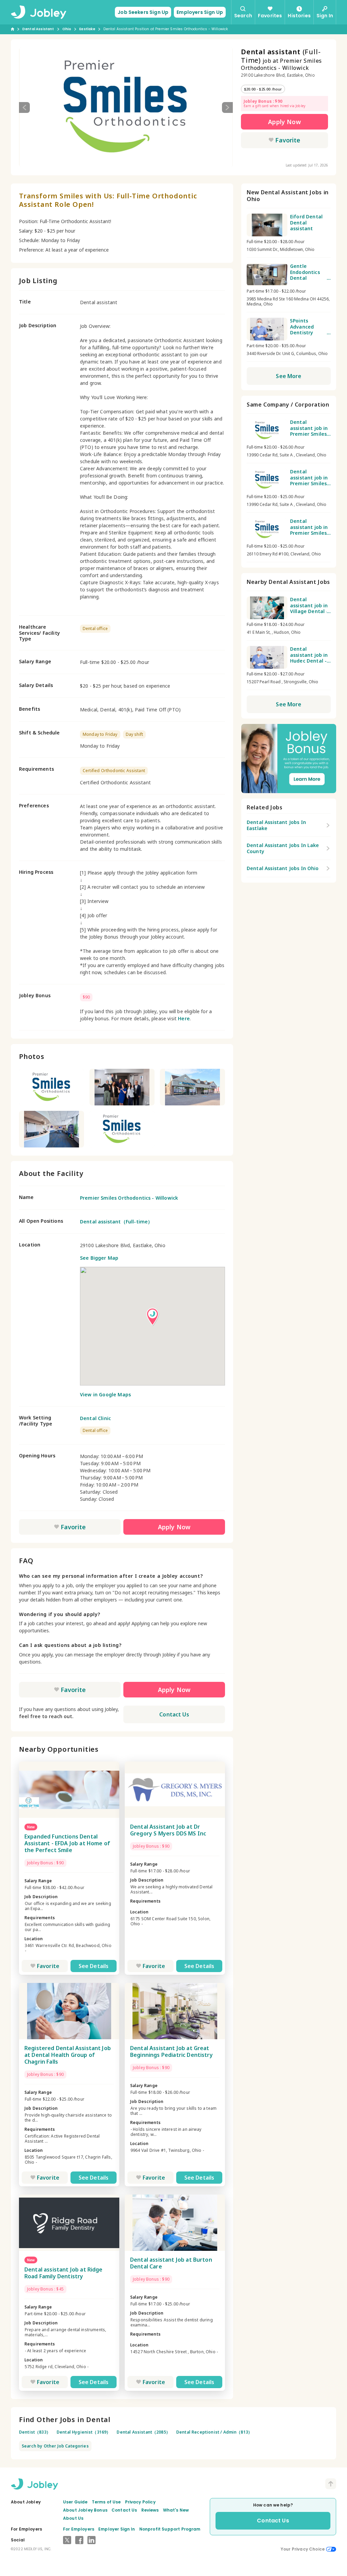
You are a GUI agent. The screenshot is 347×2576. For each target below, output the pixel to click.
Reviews (150, 2510)
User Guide (75, 2502)
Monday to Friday (100, 734)
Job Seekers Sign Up (143, 12)
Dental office (95, 628)
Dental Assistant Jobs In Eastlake (276, 825)
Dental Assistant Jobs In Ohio (283, 868)
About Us (73, 2518)
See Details (94, 1966)
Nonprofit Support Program (170, 2529)
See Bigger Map (99, 1258)
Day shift (134, 734)
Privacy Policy (140, 2502)
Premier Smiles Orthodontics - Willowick (129, 1198)
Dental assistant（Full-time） (116, 1222)
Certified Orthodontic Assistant (114, 771)
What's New (176, 2510)
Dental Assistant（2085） (143, 2432)
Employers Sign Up (200, 12)
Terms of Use (106, 2502)
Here (184, 1018)
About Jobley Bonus (85, 2510)
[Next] (227, 107)
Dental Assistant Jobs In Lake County (283, 848)
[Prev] (24, 107)
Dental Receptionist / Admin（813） (214, 2432)
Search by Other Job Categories (55, 2446)
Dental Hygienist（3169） (84, 2432)
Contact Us (174, 1714)
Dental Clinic (95, 1418)
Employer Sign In (117, 2529)
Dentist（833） (35, 2432)
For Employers (79, 2529)
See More (289, 376)
